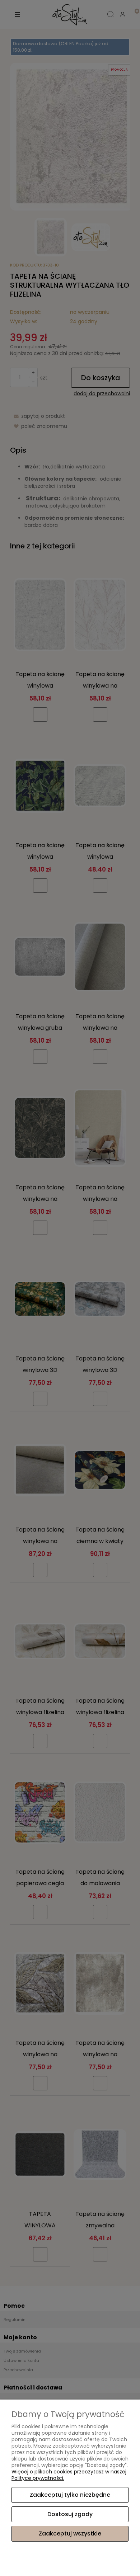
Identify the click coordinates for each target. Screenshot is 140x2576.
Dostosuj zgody (70, 2514)
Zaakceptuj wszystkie (70, 2533)
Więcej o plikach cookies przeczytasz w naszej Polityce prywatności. (69, 2475)
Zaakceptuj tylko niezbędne (70, 2495)
